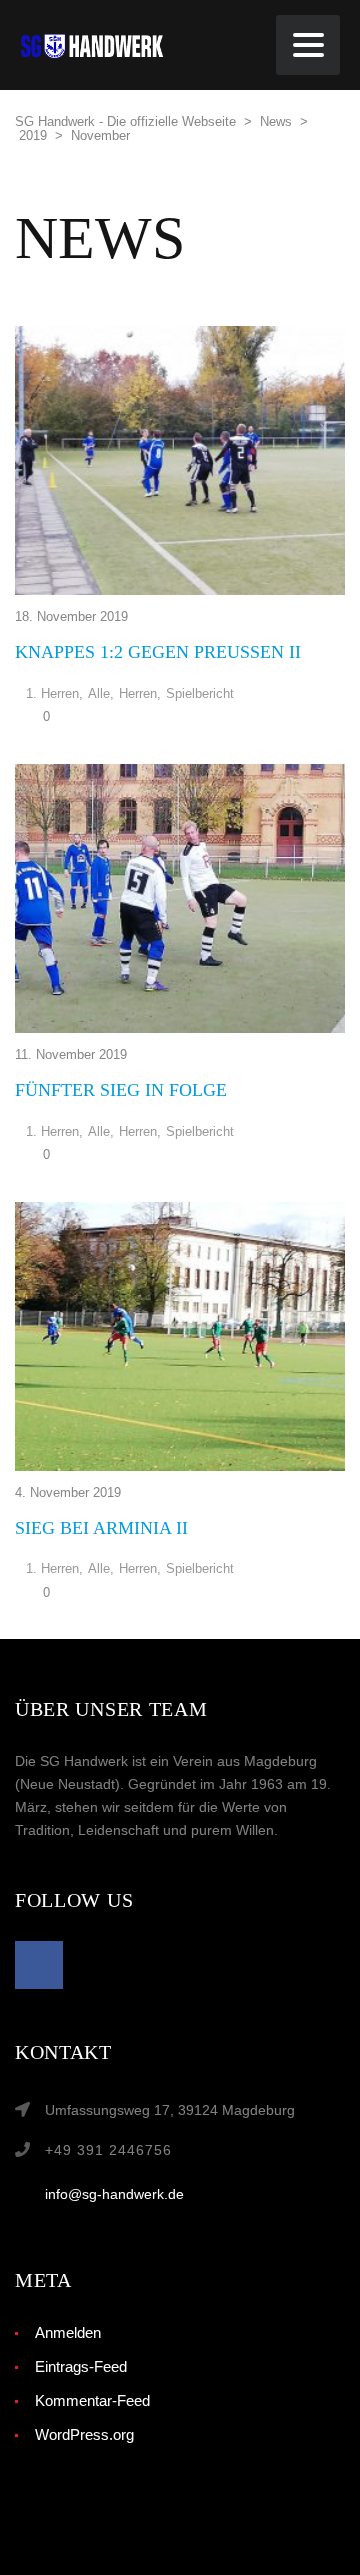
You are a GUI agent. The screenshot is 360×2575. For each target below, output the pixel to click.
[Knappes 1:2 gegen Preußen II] (180, 460)
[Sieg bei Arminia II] (180, 1336)
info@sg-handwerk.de (114, 2194)
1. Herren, (54, 694)
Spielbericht (200, 694)
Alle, (101, 694)
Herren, (140, 694)
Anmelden (68, 2332)
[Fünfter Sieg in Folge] (180, 898)
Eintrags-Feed (81, 2366)
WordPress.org (84, 2434)
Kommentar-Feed (92, 2400)
